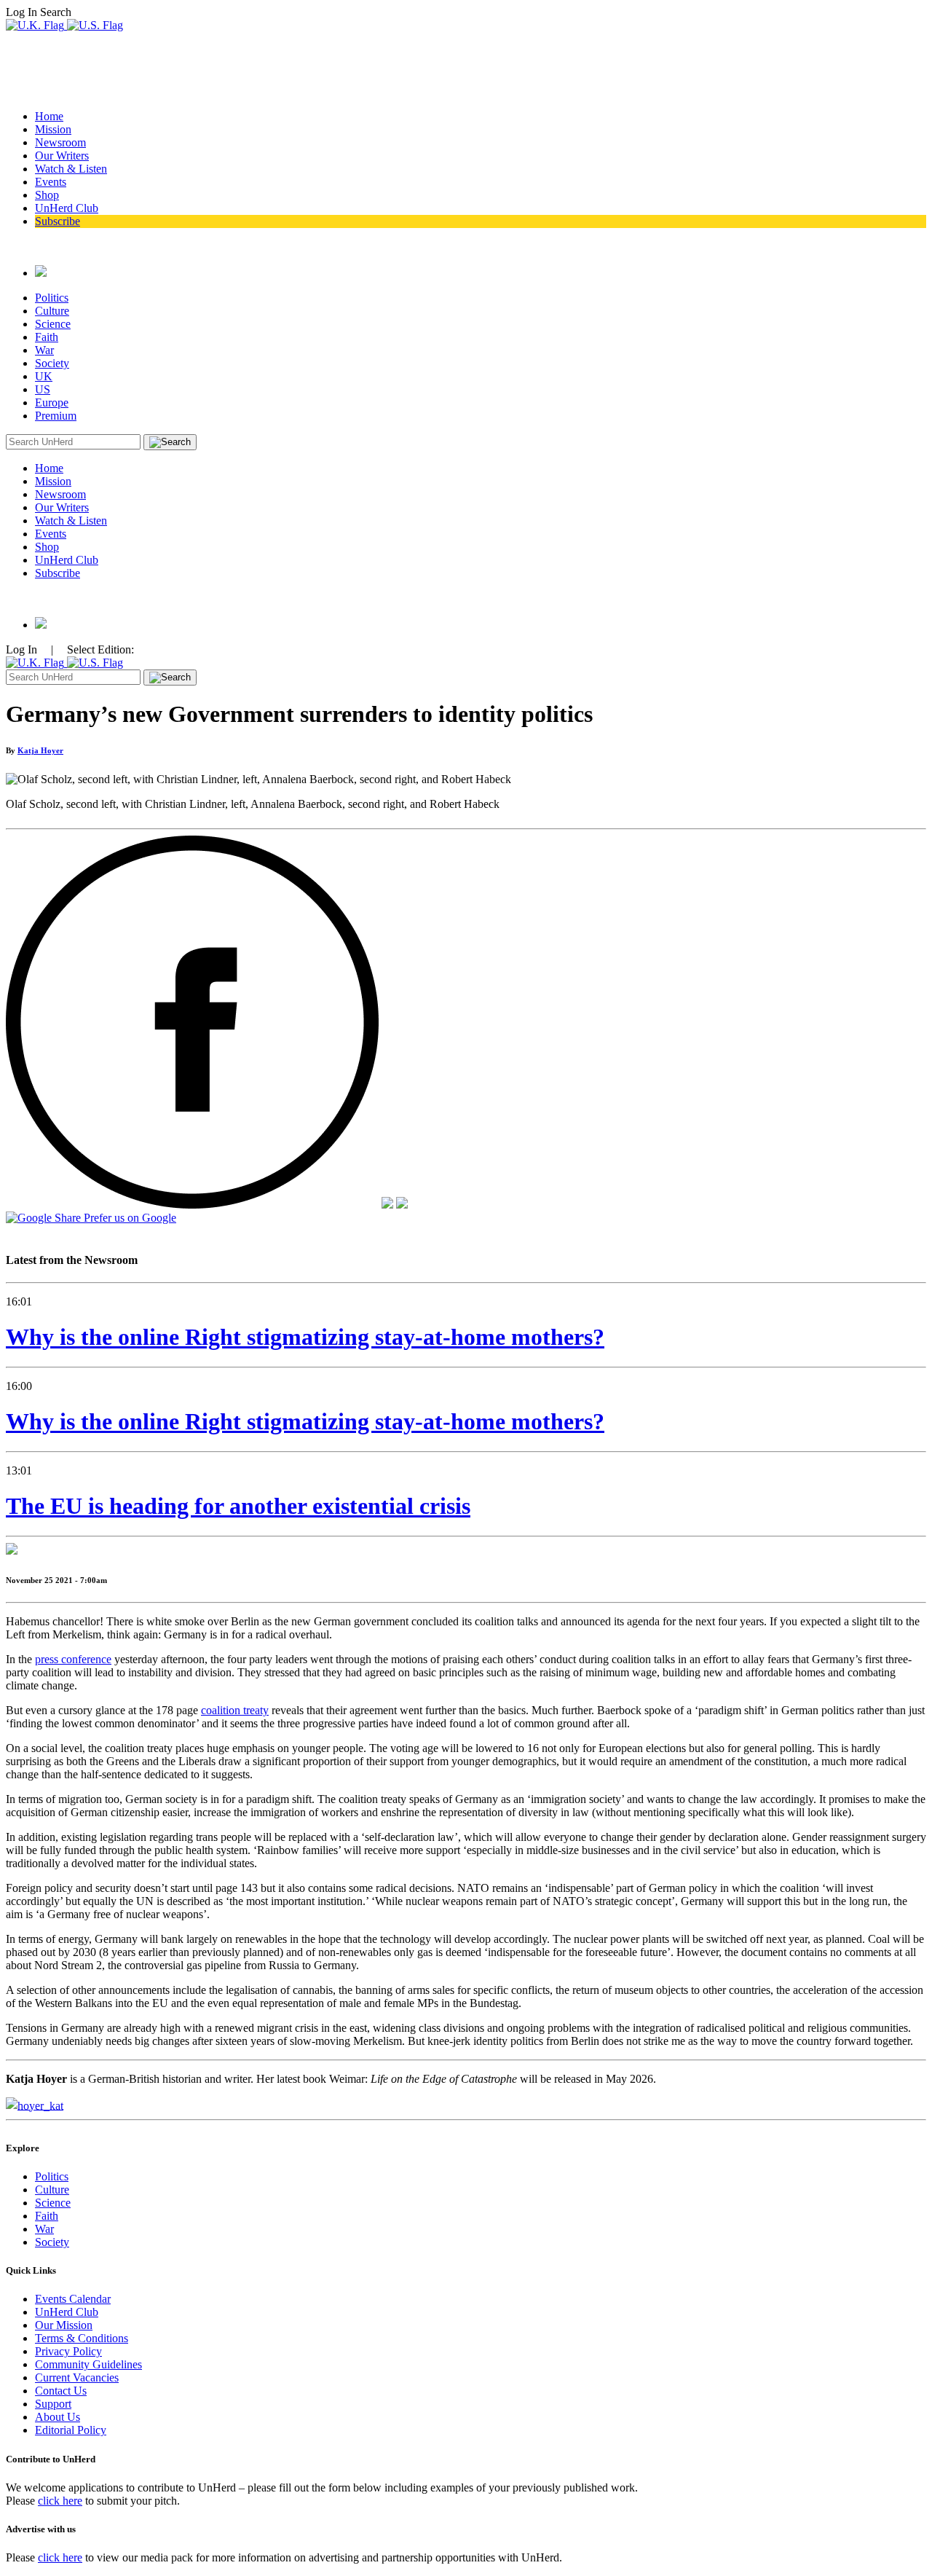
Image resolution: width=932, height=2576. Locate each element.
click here (60, 2501)
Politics (52, 298)
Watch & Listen (71, 169)
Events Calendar (73, 2299)
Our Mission (64, 2325)
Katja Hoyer (40, 750)
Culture (52, 311)
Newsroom (60, 142)
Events (51, 182)
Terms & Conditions (82, 2338)
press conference (73, 1659)
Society (52, 363)
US (43, 389)
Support (53, 2404)
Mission (53, 129)
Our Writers (62, 156)
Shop (47, 195)
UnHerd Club (67, 208)
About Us (58, 2417)
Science (53, 324)
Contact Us (61, 2391)
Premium (56, 416)
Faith (47, 337)
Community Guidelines (88, 2364)
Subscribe (58, 221)
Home (49, 116)
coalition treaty (235, 1710)
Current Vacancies (77, 2377)
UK (44, 376)
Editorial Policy (71, 2430)
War (44, 350)
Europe (52, 402)
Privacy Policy (68, 2351)
